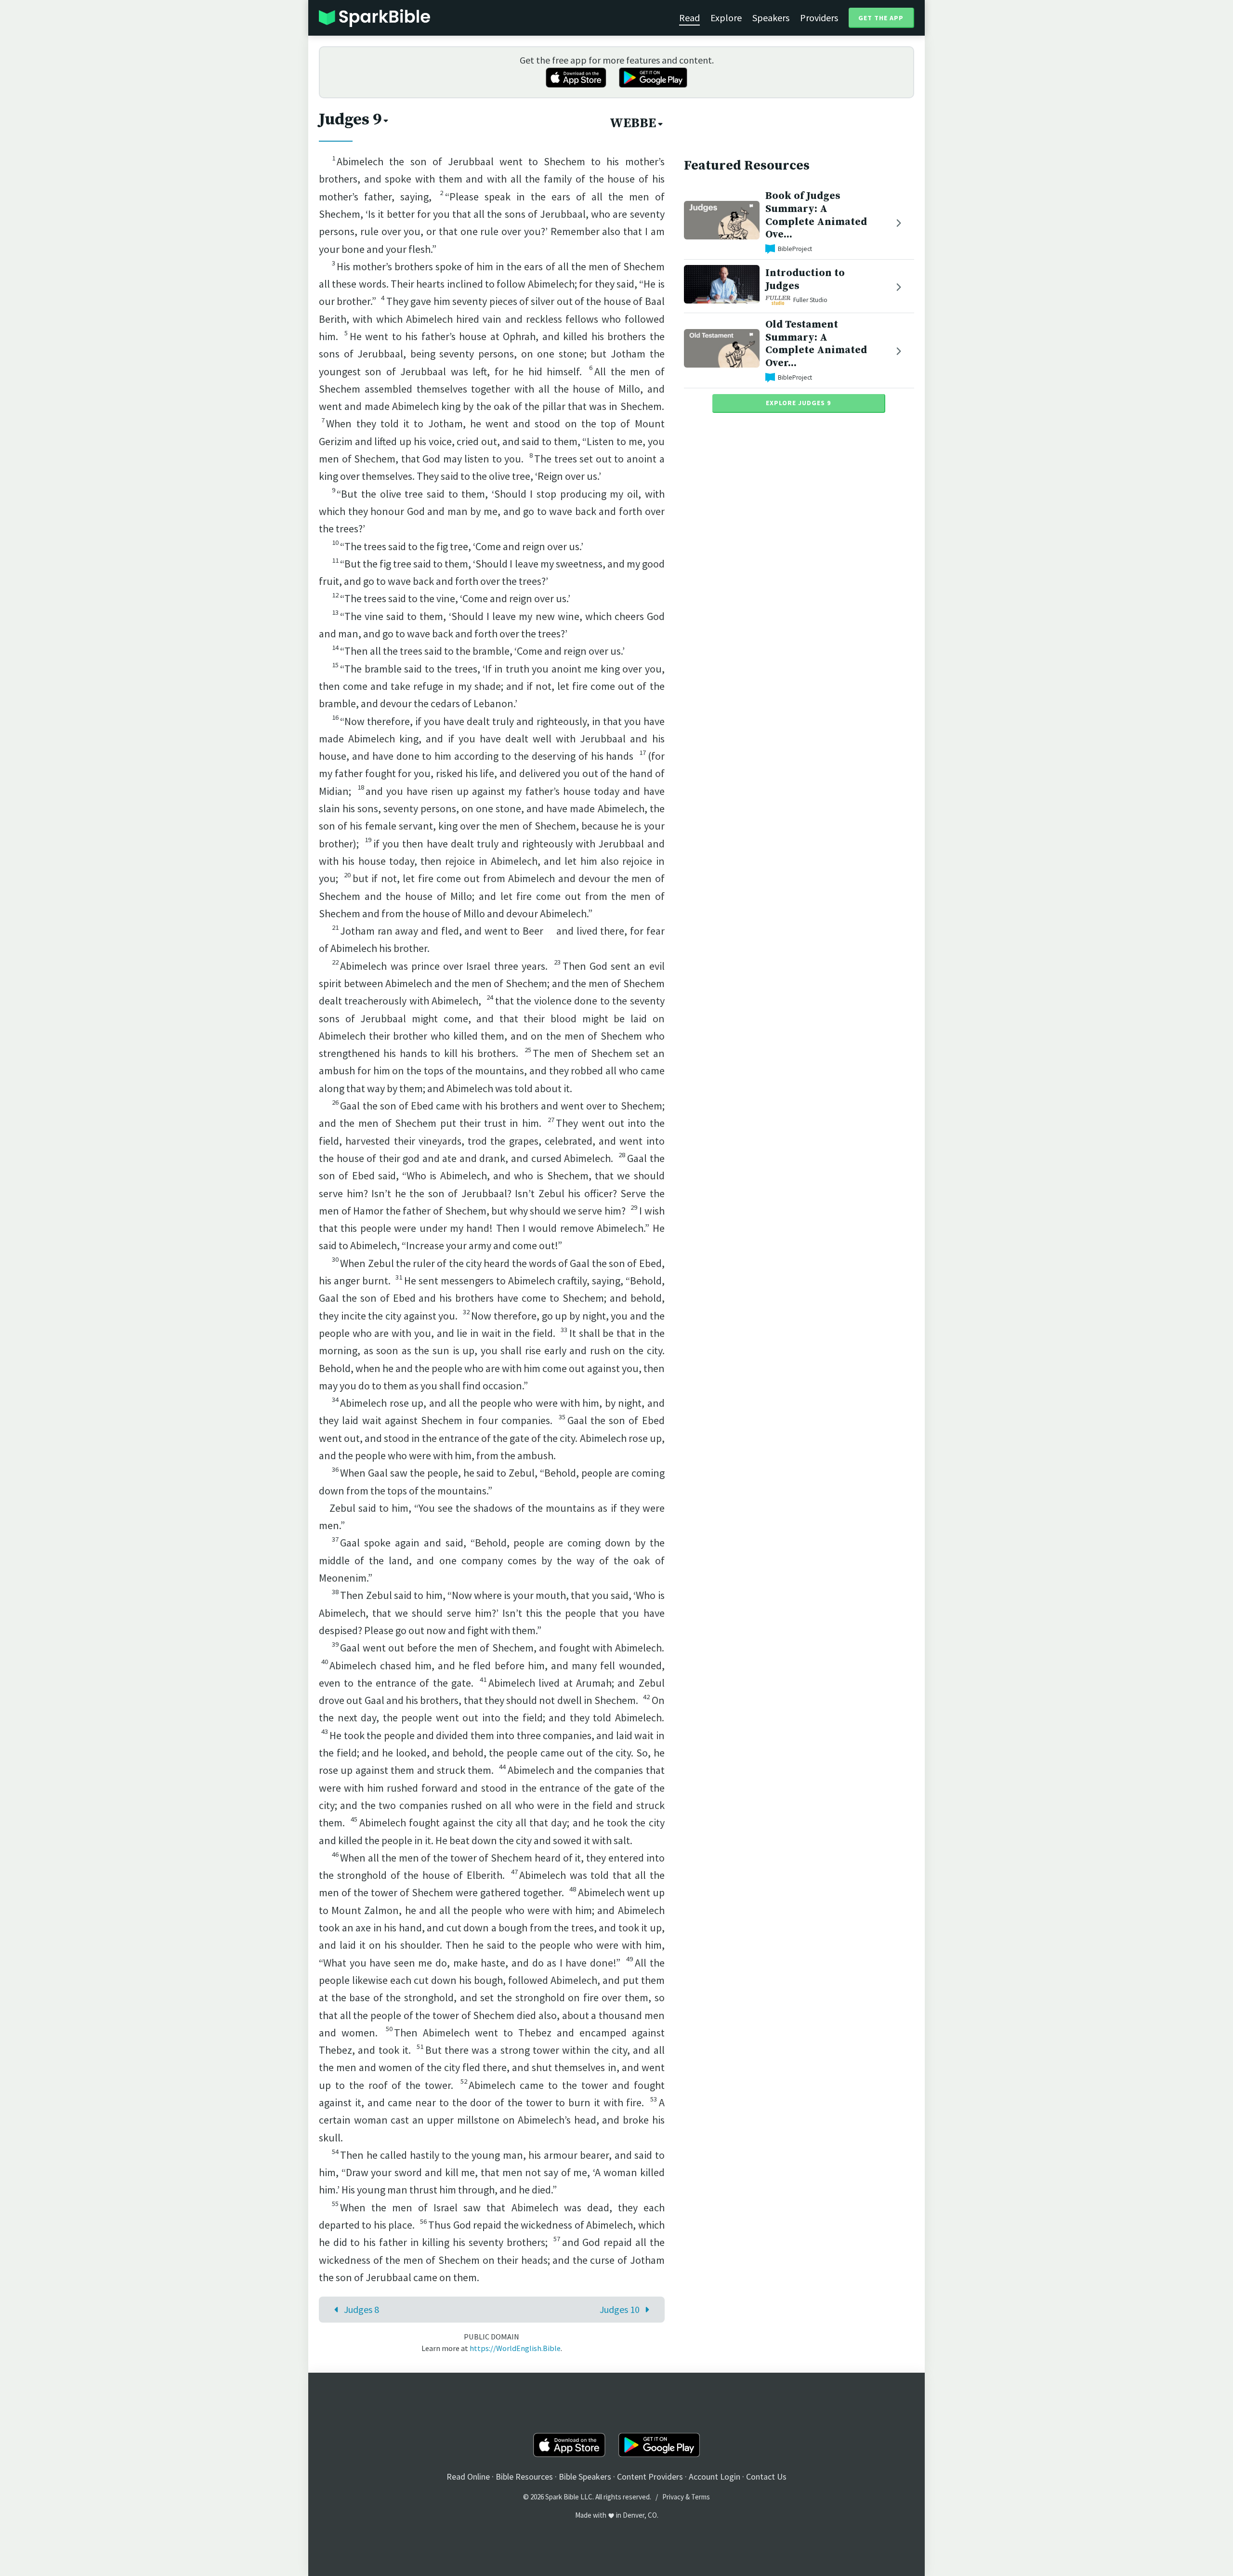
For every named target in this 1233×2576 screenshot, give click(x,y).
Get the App (881, 18)
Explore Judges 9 (798, 403)
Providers (819, 18)
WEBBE (633, 123)
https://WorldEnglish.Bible (515, 2348)
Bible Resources (524, 2477)
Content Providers (650, 2477)
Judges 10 (620, 2309)
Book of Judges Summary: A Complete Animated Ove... (816, 215)
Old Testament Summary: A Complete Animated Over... (816, 344)
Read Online (468, 2477)
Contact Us (766, 2477)
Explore (726, 18)
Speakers (771, 18)
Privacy (673, 2497)
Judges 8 (361, 2309)
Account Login (715, 2477)
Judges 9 (350, 119)
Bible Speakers (585, 2477)
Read (689, 18)
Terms (701, 2497)
